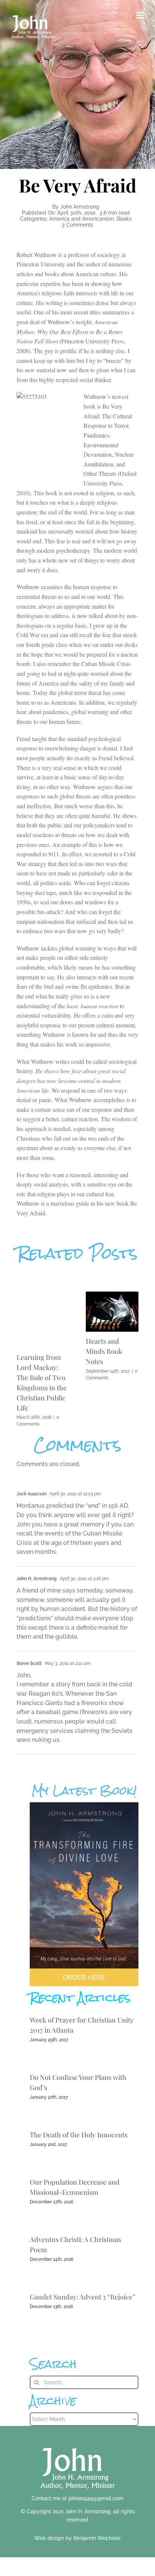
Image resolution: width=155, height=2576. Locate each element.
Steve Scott (29, 1663)
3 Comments (77, 225)
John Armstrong (80, 207)
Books (124, 219)
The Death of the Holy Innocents (79, 2135)
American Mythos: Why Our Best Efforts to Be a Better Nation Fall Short (70, 331)
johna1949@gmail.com (96, 2498)
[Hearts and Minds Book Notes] (112, 1295)
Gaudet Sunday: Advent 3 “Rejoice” (83, 2297)
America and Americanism (82, 219)
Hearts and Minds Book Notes (104, 1351)
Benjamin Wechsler (97, 2538)
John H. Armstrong (37, 1579)
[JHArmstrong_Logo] (78, 2444)
